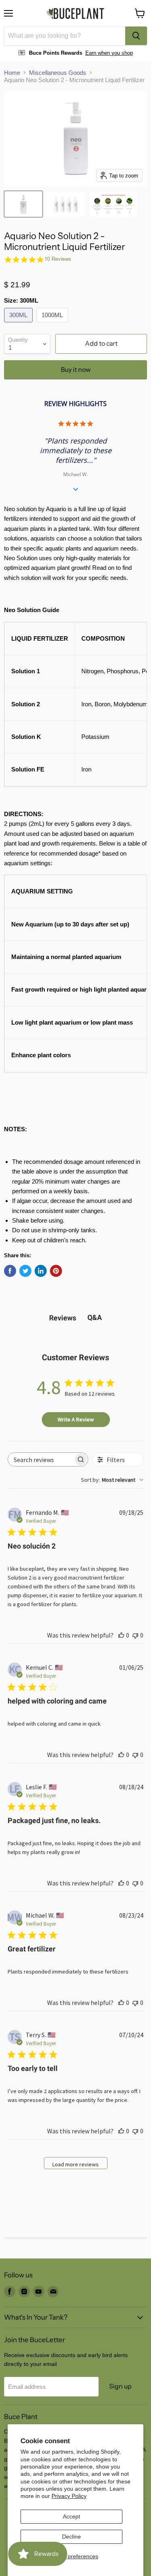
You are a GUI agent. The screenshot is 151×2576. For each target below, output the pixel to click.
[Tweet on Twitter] (25, 1271)
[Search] (136, 36)
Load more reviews (75, 2164)
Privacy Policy (69, 2496)
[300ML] (19, 324)
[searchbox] (41, 1459)
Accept (71, 2516)
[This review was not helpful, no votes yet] (135, 1635)
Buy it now (76, 370)
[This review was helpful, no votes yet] (121, 1635)
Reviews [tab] (63, 1318)
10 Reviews (58, 259)
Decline (71, 2537)
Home (12, 73)
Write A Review (76, 1419)
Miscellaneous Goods (58, 73)
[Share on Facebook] (10, 1271)
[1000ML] (53, 324)
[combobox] (65, 36)
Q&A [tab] (95, 1317)
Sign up (120, 2386)
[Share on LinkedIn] (41, 1271)
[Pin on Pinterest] (56, 1271)
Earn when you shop (109, 53)
